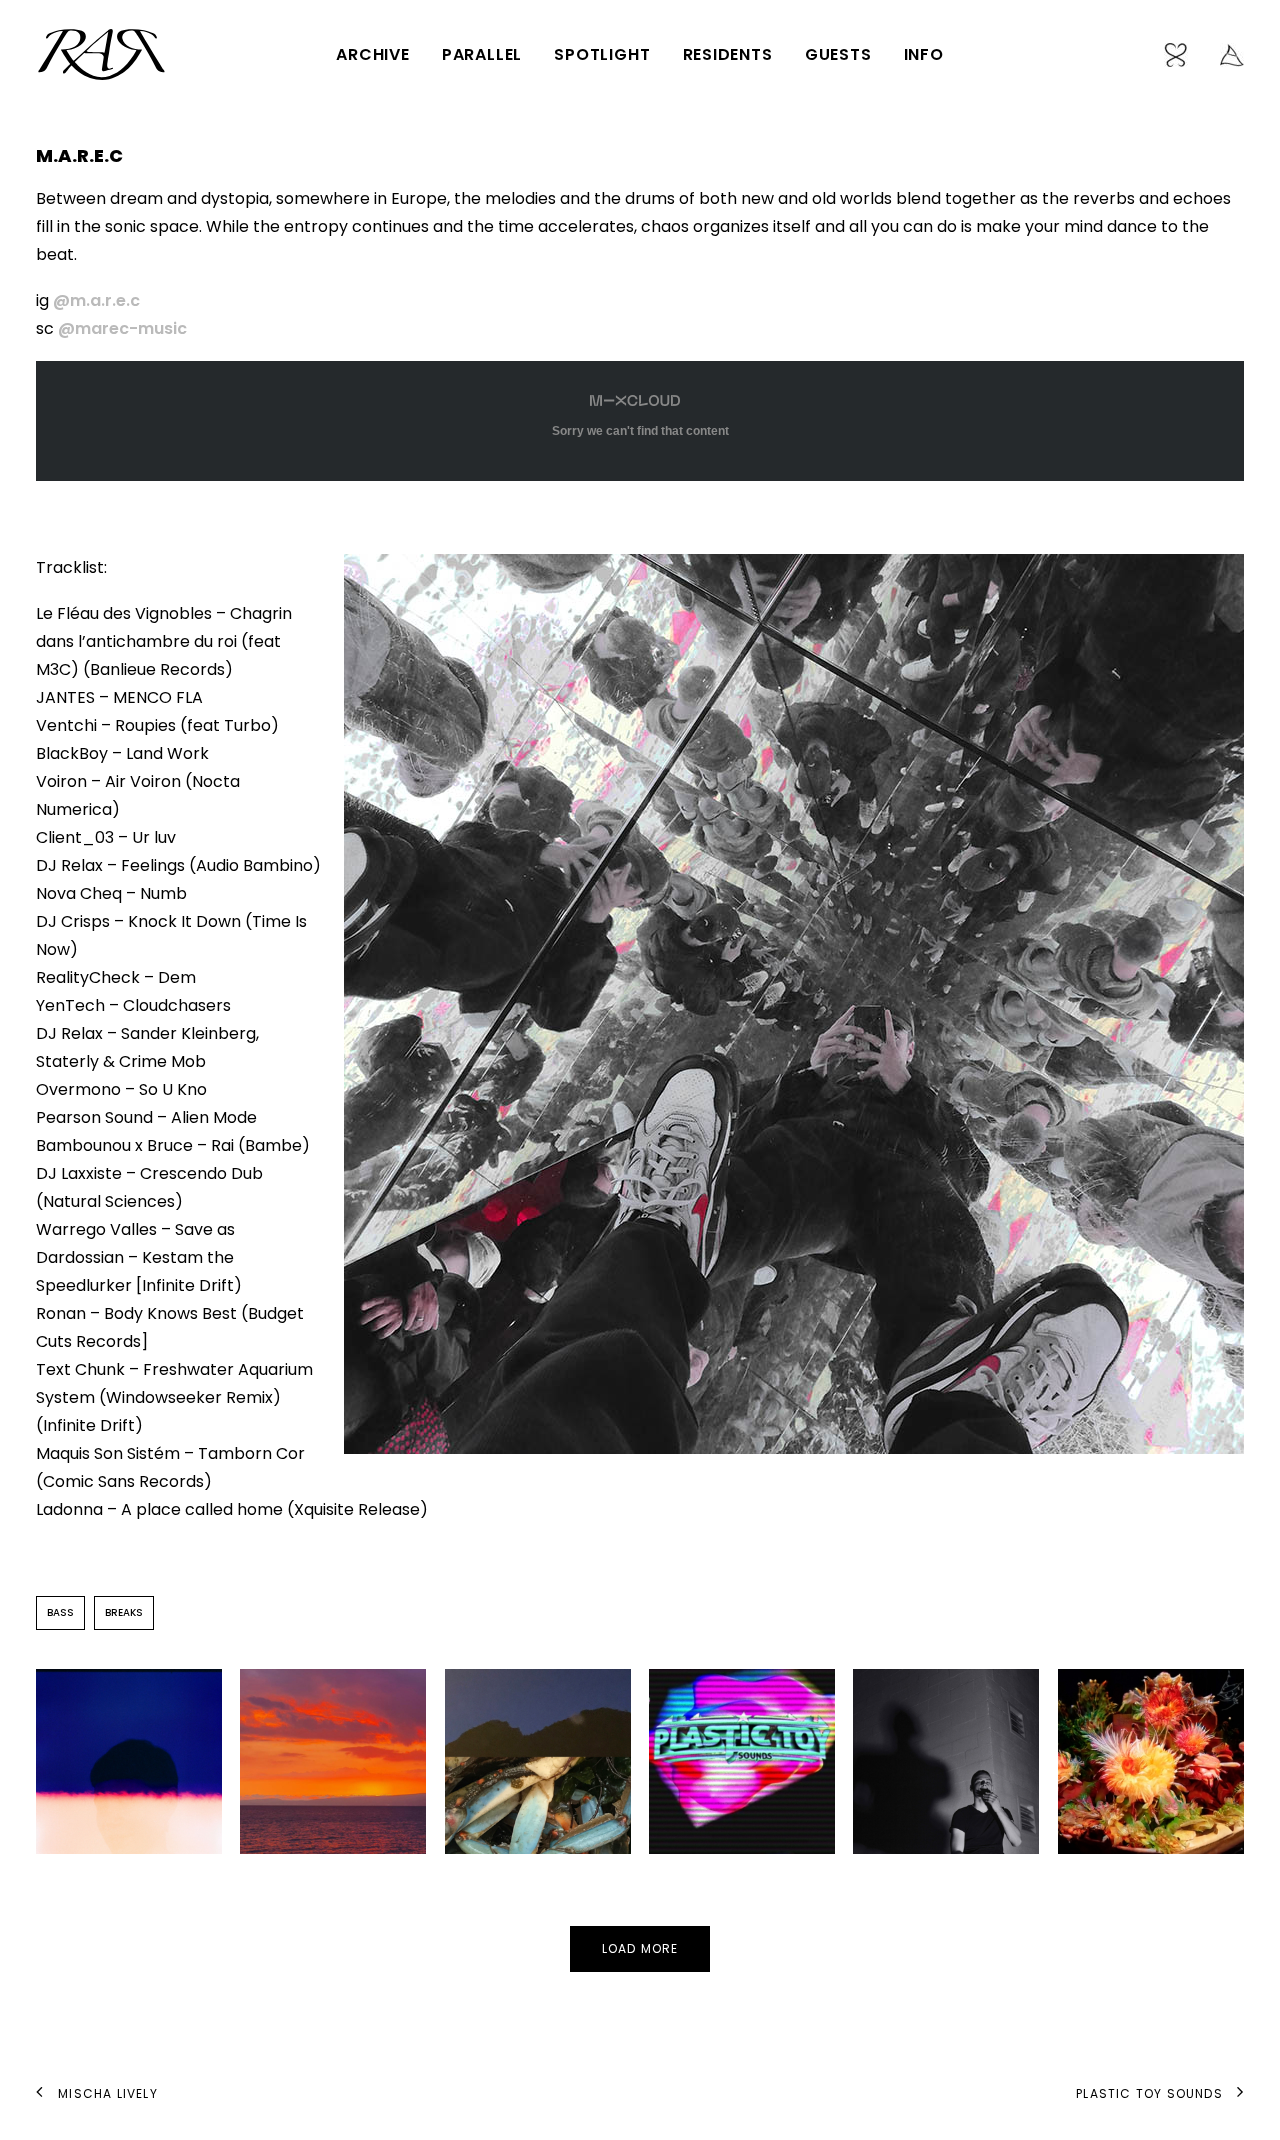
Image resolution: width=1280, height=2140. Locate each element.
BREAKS (124, 1612)
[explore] (1225, 54)
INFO (924, 54)
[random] (1183, 54)
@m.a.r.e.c (96, 300)
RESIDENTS (728, 54)
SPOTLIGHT (602, 54)
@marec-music (122, 328)
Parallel (482, 54)
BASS (60, 1612)
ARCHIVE (373, 54)
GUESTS (838, 54)
